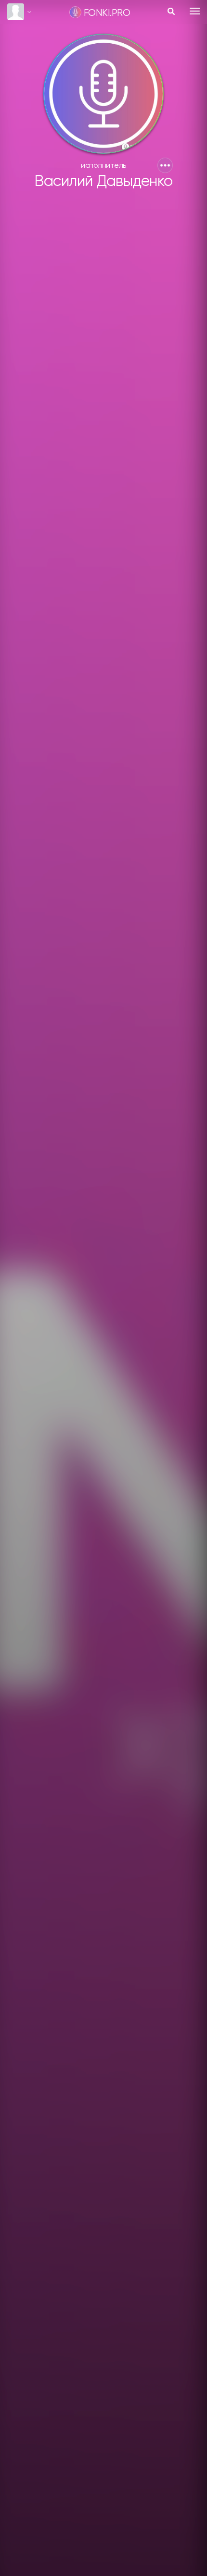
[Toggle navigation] (195, 11)
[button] (165, 165)
